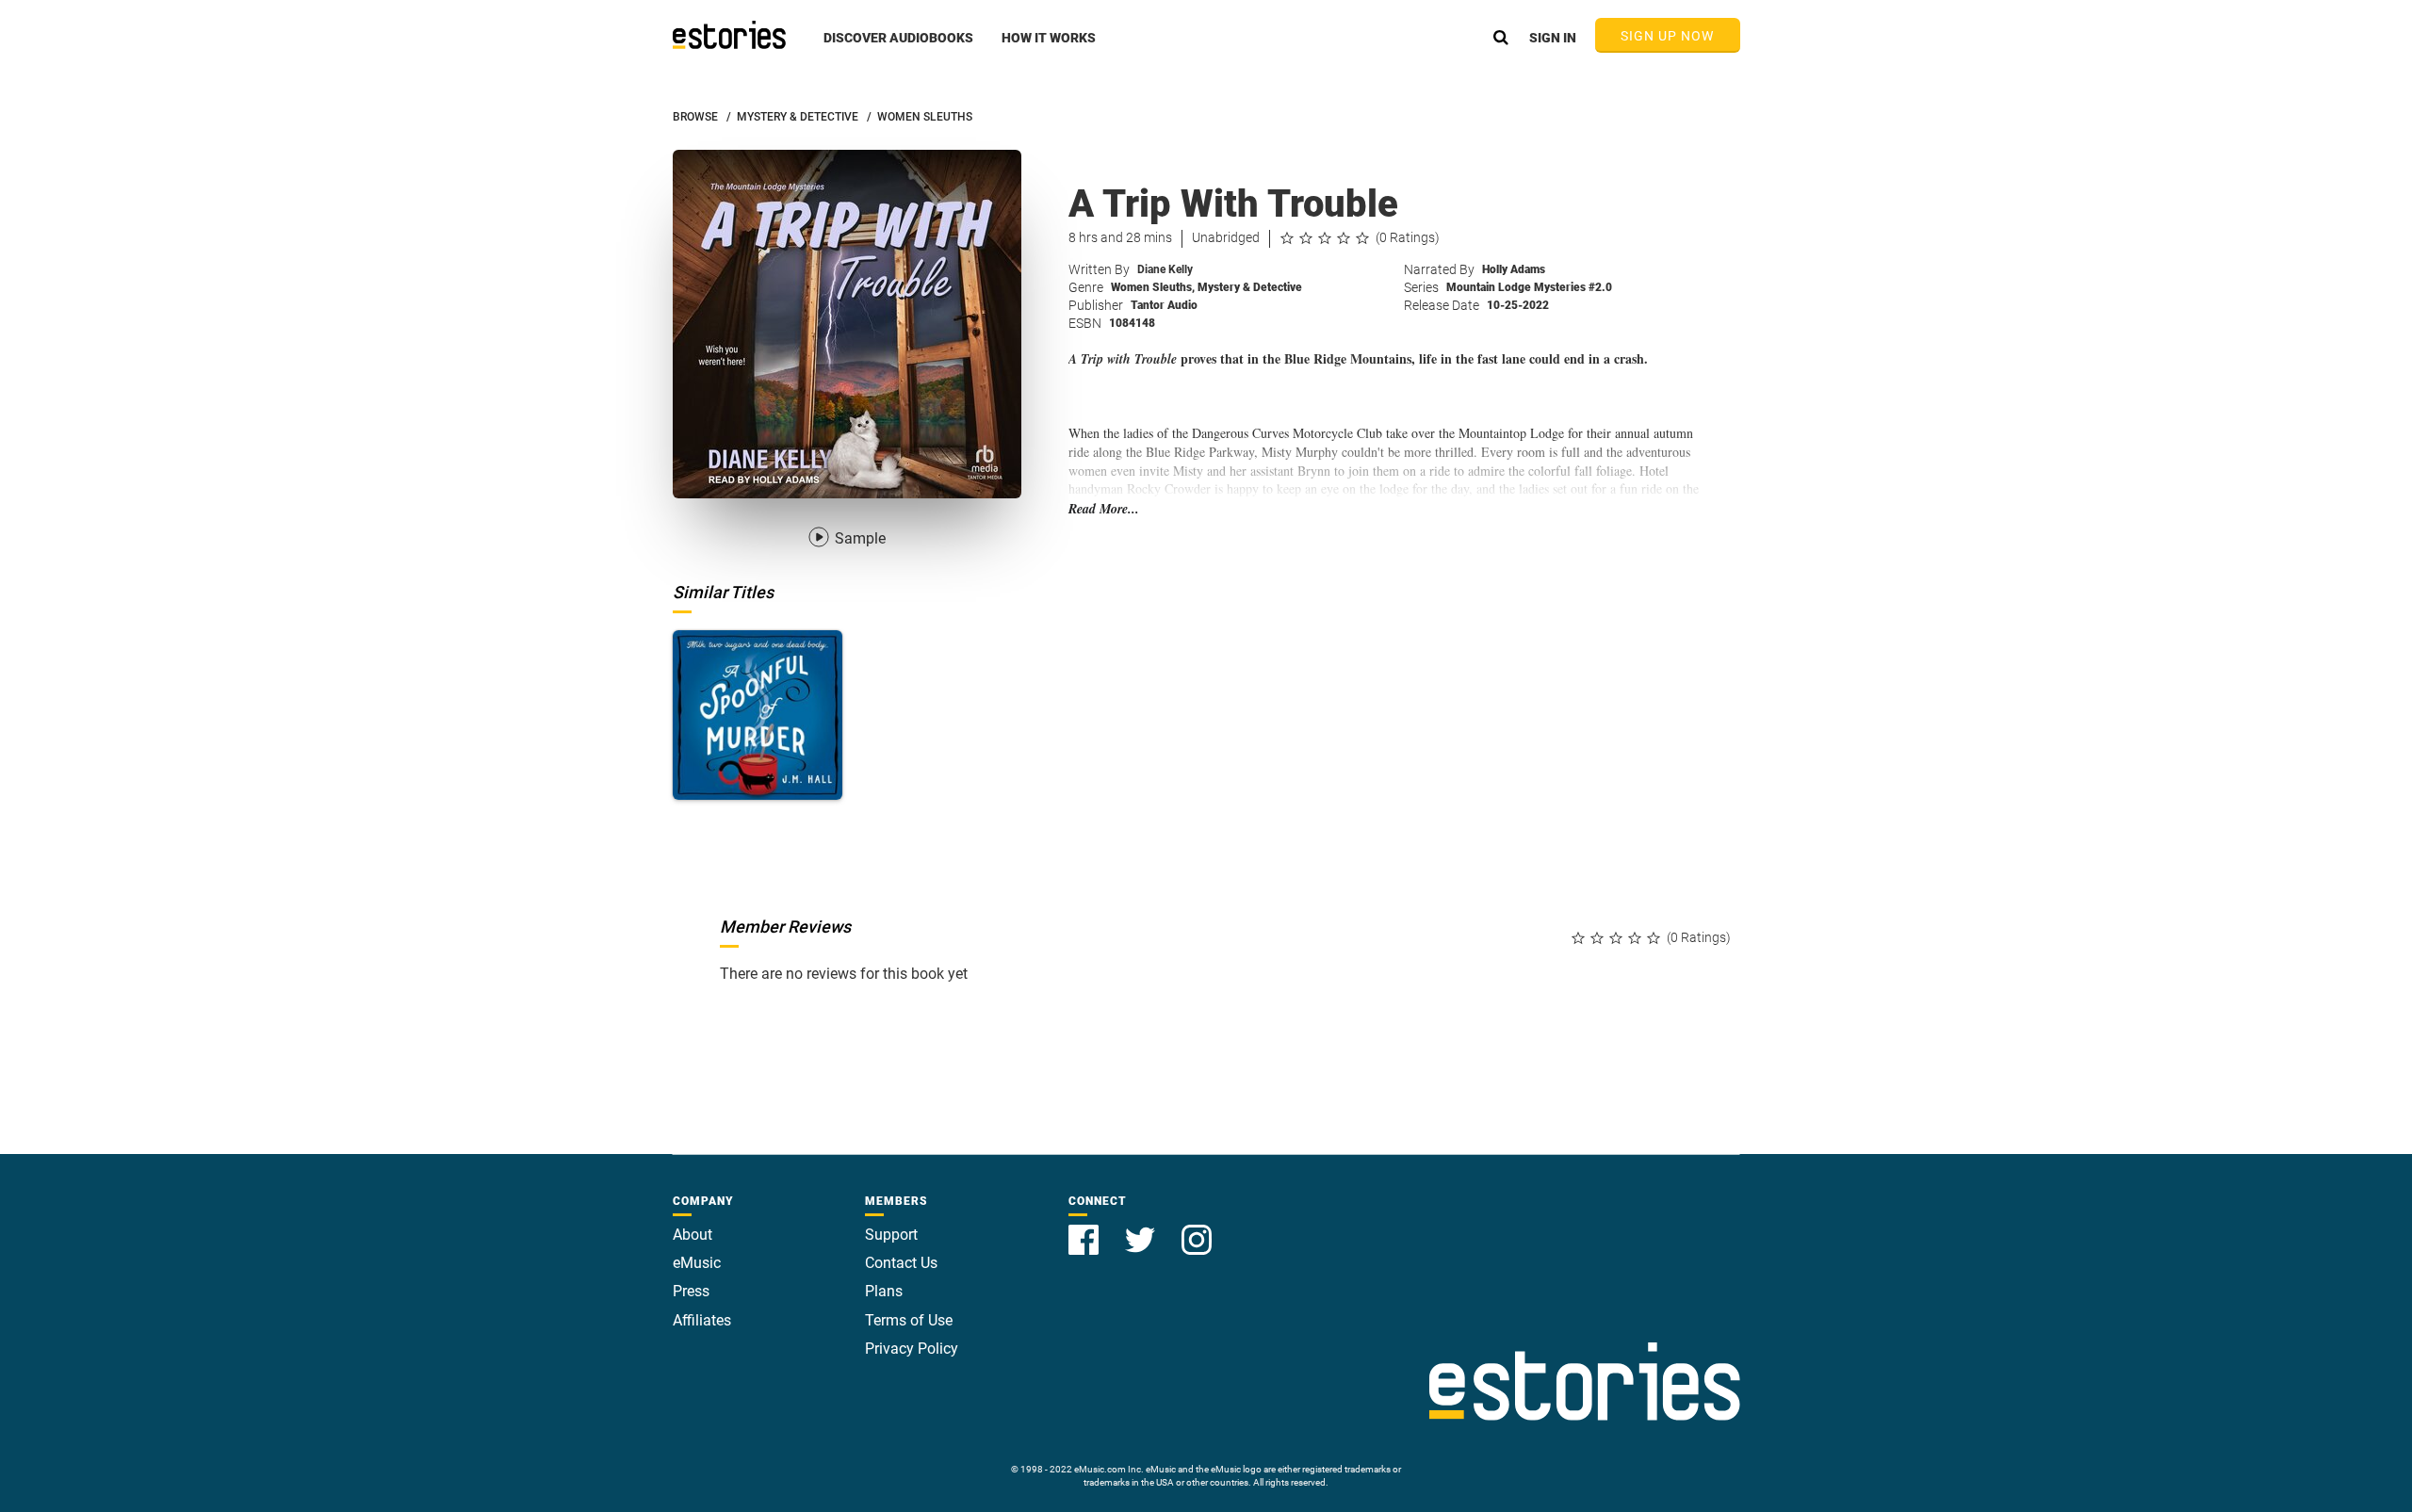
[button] (898, 48)
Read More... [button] (1104, 509)
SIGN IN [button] (1553, 38)
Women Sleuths (1153, 287)
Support (891, 1235)
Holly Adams (1514, 269)
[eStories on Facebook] (1085, 1229)
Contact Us (901, 1263)
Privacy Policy (912, 1349)
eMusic (697, 1263)
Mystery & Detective (1250, 287)
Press (691, 1291)
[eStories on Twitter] (1142, 1229)
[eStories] (729, 35)
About (693, 1235)
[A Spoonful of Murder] (758, 715)
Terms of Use (909, 1320)
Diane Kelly (1165, 269)
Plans (884, 1291)
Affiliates (702, 1320)
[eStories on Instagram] (1197, 1229)
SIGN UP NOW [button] (1668, 36)
